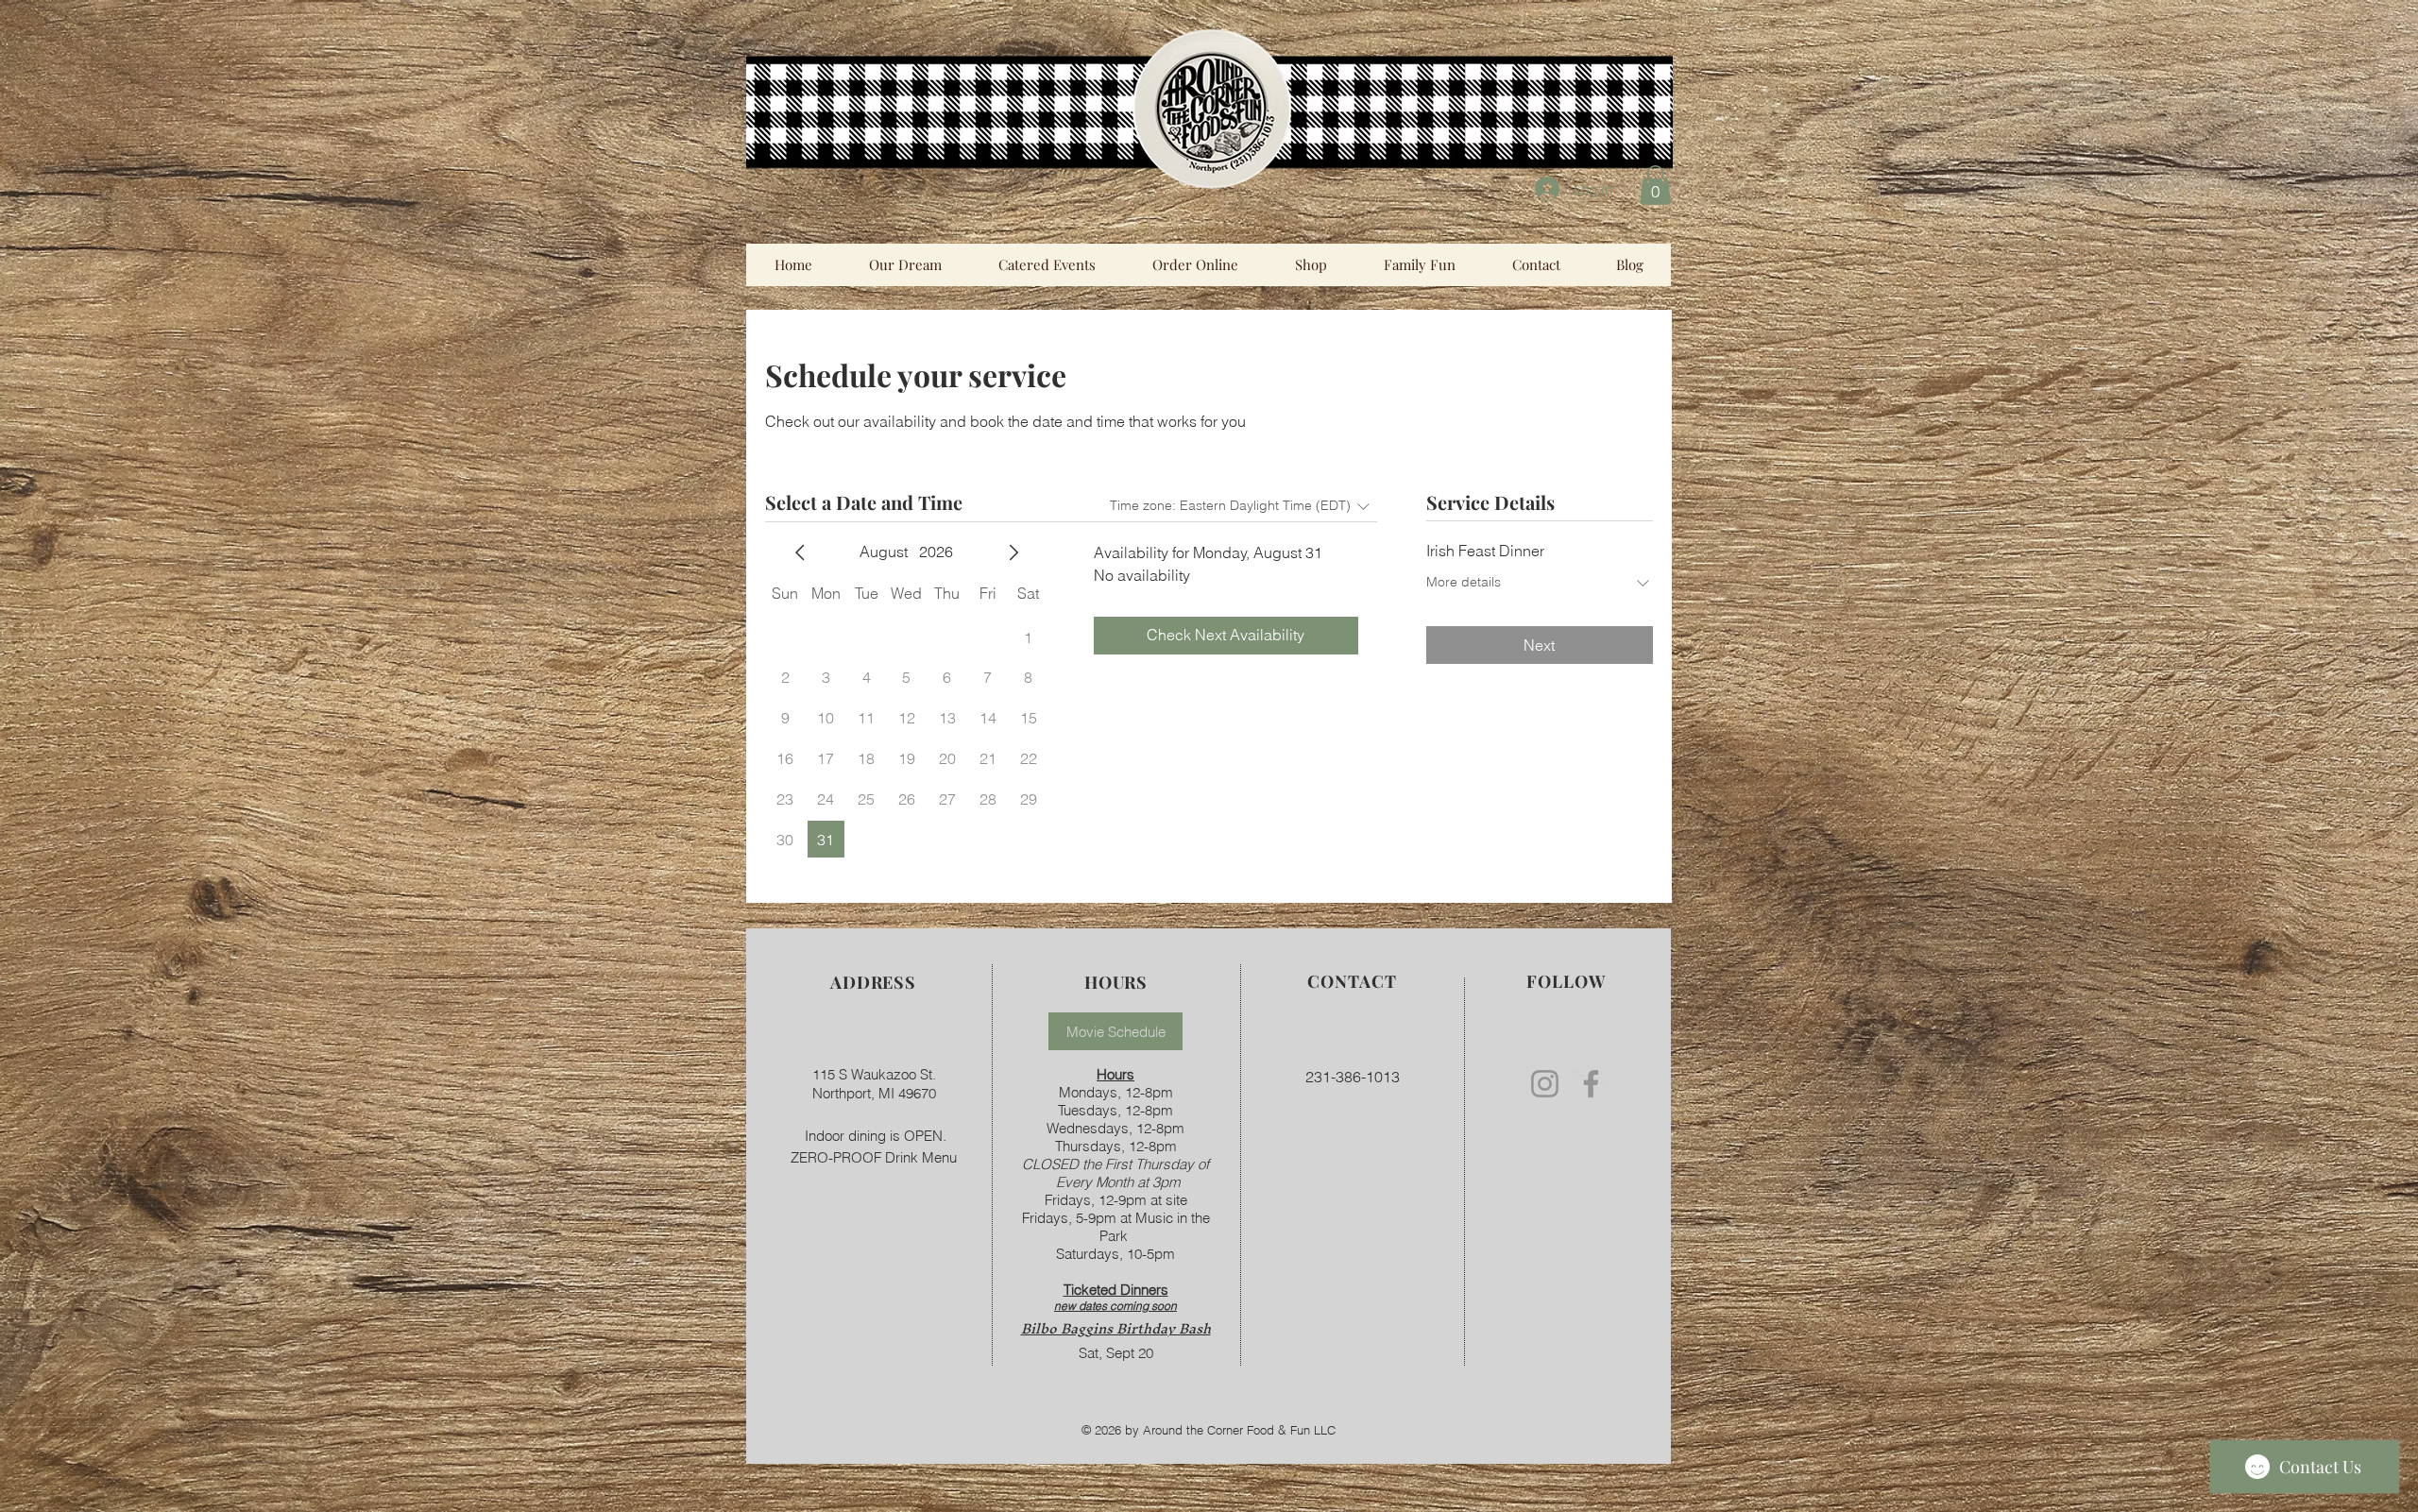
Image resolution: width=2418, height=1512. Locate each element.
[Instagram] (1545, 1084)
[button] (1655, 185)
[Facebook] (1591, 1084)
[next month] (1013, 552)
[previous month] (800, 552)
